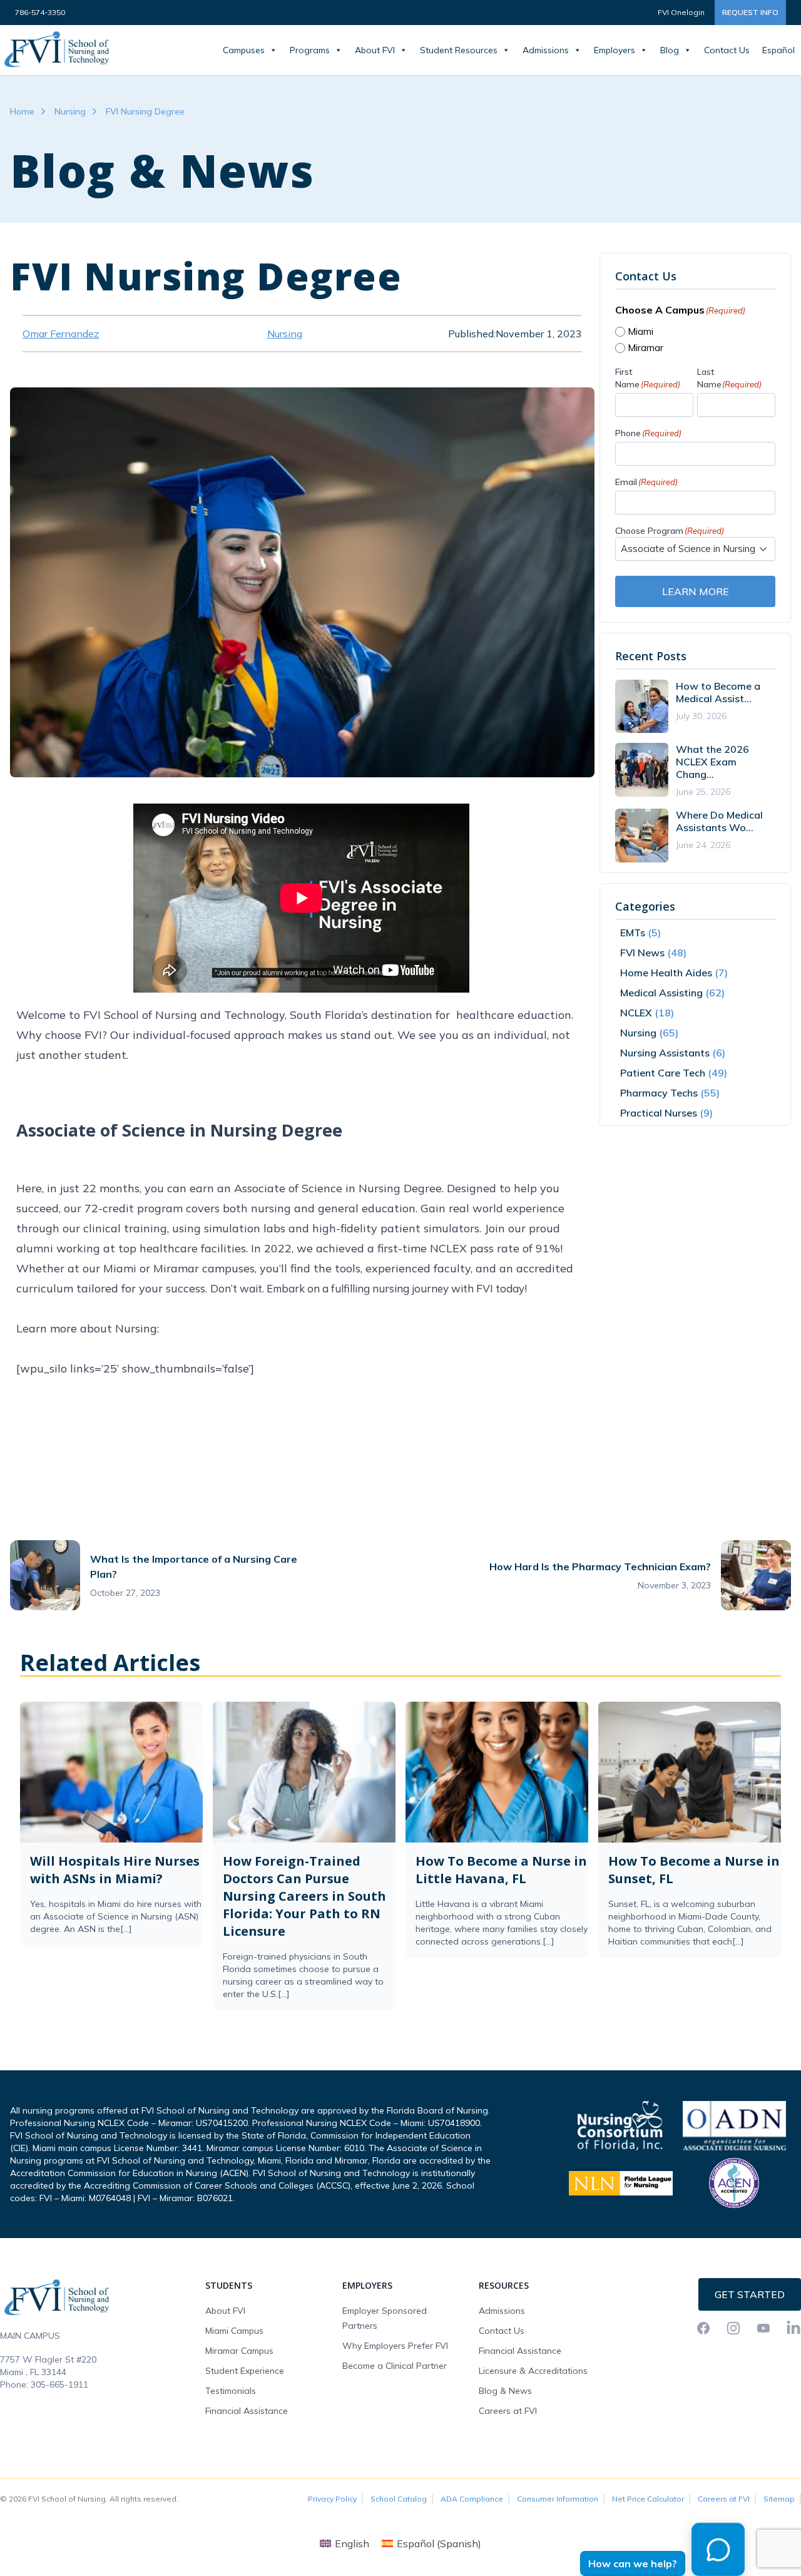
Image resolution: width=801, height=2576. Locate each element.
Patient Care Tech (663, 1073)
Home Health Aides (666, 973)
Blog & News (505, 2391)
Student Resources (459, 50)
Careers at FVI (508, 2411)
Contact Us (727, 50)
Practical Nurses (659, 1113)
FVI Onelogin (681, 12)
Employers (615, 50)
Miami (640, 331)
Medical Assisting (661, 993)
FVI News (642, 953)
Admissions (546, 50)
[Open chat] (712, 2556)
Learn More (696, 591)
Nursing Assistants (665, 1053)
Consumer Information (558, 2499)
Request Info (750, 12)
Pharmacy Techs (659, 1093)
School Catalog (399, 2499)
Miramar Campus (239, 2351)
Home (22, 111)
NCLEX (636, 1013)
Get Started (750, 2294)
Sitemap (779, 2499)
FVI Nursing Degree (145, 111)
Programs (310, 50)
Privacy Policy (332, 2499)
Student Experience (245, 2371)
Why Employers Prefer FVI (395, 2346)
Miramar (645, 348)
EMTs (633, 933)
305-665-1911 (59, 2384)
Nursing (70, 111)
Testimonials (231, 2391)
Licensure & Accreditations (533, 2371)
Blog (670, 50)
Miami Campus (234, 2331)
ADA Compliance (472, 2499)
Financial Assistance (247, 2411)
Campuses (244, 50)
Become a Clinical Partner (395, 2366)
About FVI (375, 50)
